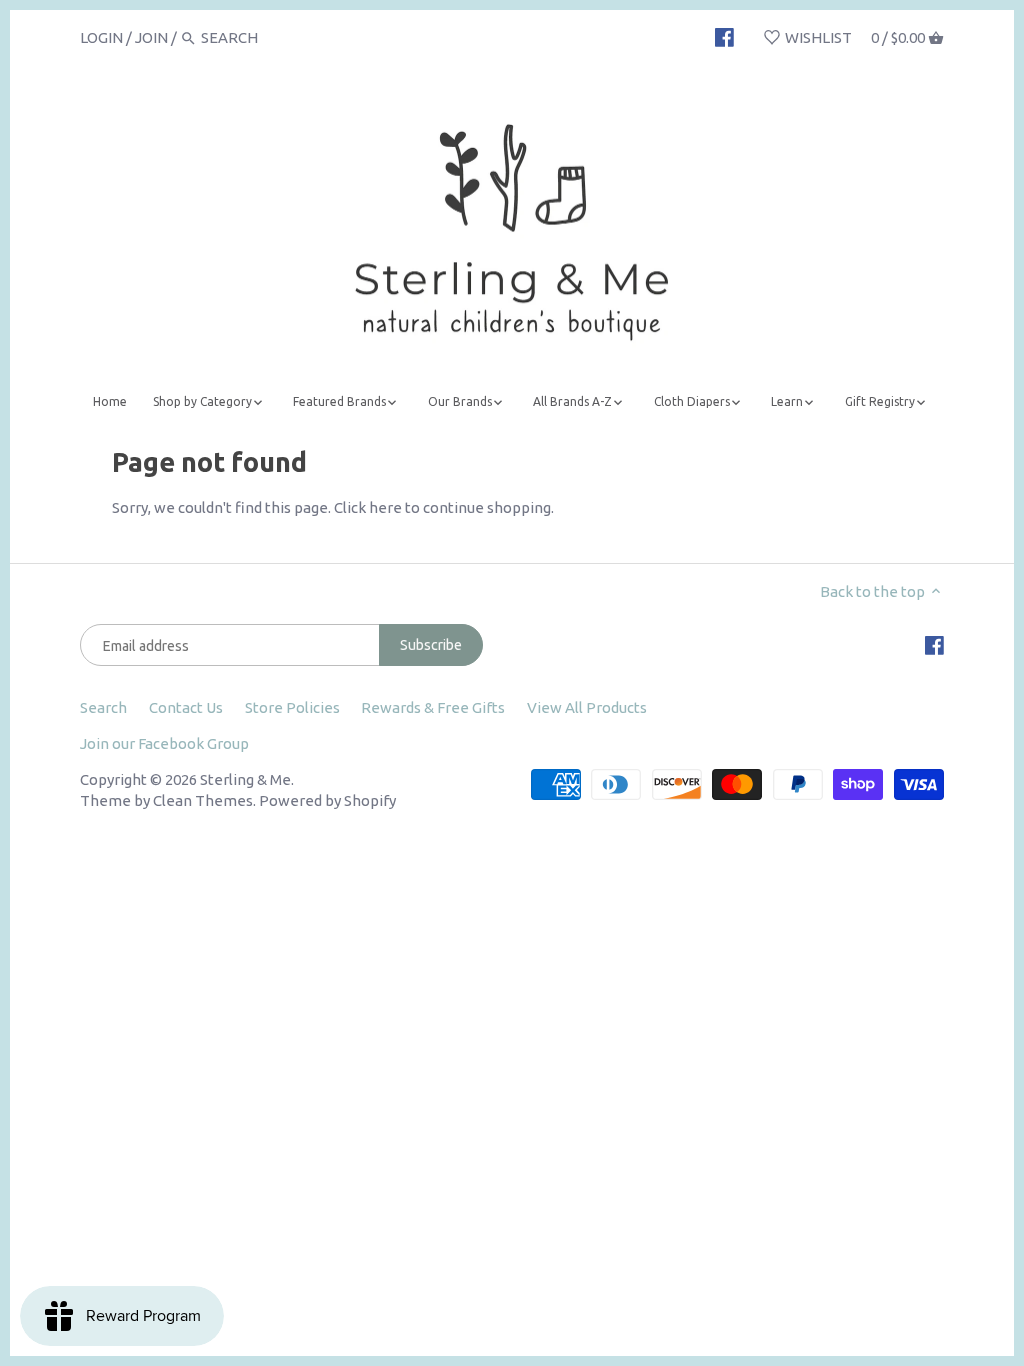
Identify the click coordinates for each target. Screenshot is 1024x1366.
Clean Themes (203, 800)
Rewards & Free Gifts (433, 707)
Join (151, 37)
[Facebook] (724, 37)
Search (103, 707)
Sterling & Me (245, 779)
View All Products (587, 707)
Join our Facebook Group (164, 743)
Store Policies (292, 707)
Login (101, 37)
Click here (368, 507)
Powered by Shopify (327, 800)
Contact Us (186, 707)
